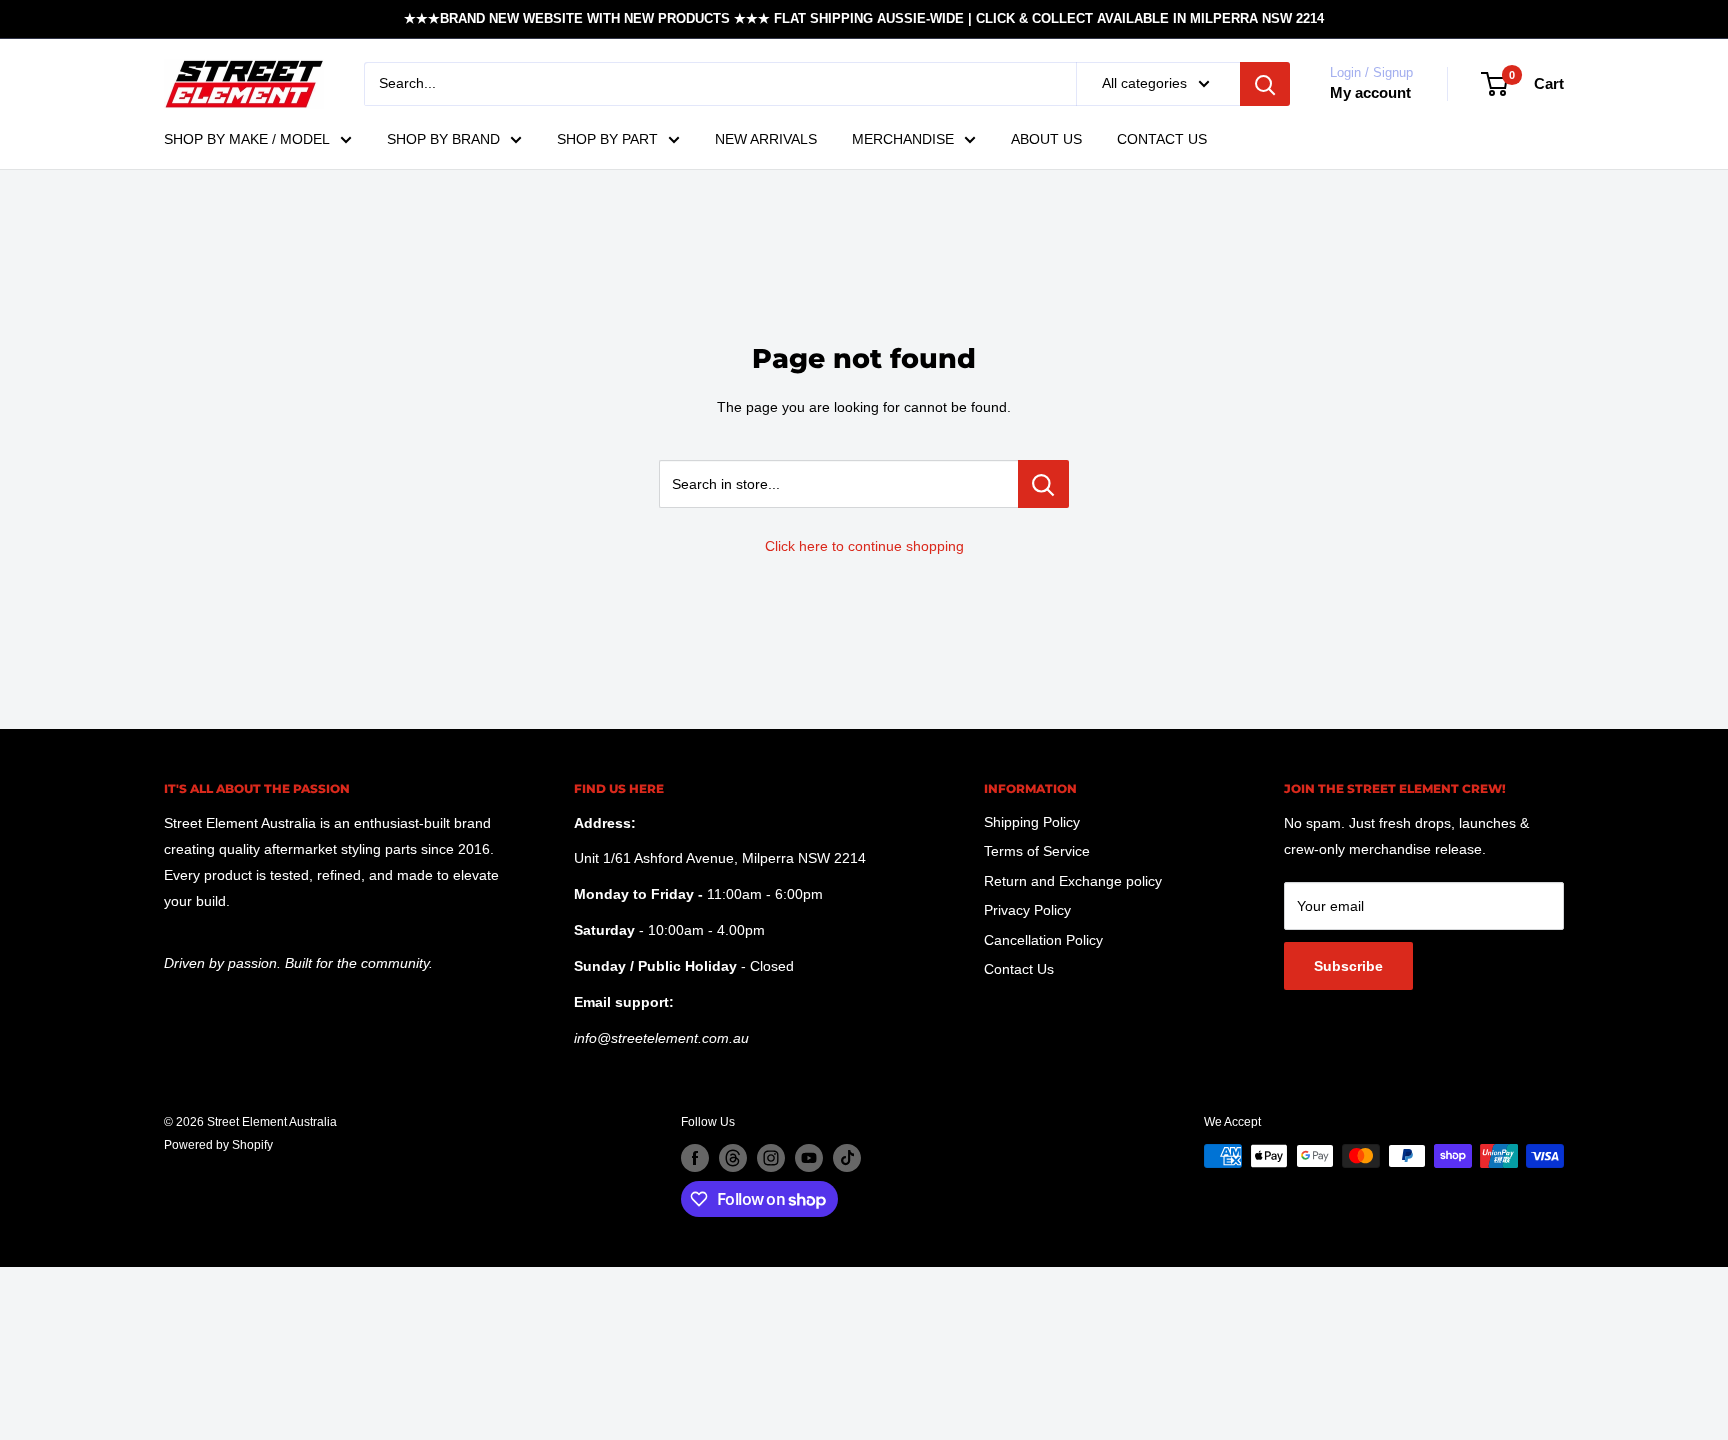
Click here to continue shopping (864, 546)
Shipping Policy (1032, 822)
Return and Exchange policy (1073, 881)
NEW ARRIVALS (766, 139)
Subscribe (1348, 966)
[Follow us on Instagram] (771, 1158)
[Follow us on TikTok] (847, 1158)
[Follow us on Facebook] (695, 1158)
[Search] (1265, 84)
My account (1370, 92)
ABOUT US (1046, 139)
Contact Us (1019, 969)
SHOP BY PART (607, 139)
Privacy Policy (1027, 910)
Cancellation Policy (1043, 940)
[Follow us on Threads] (733, 1158)
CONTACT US (1162, 139)
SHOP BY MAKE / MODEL (247, 139)
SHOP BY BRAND (443, 139)
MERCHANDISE (903, 139)
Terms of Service (1037, 851)
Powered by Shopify (218, 1145)
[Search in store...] (1043, 484)
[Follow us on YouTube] (809, 1158)
